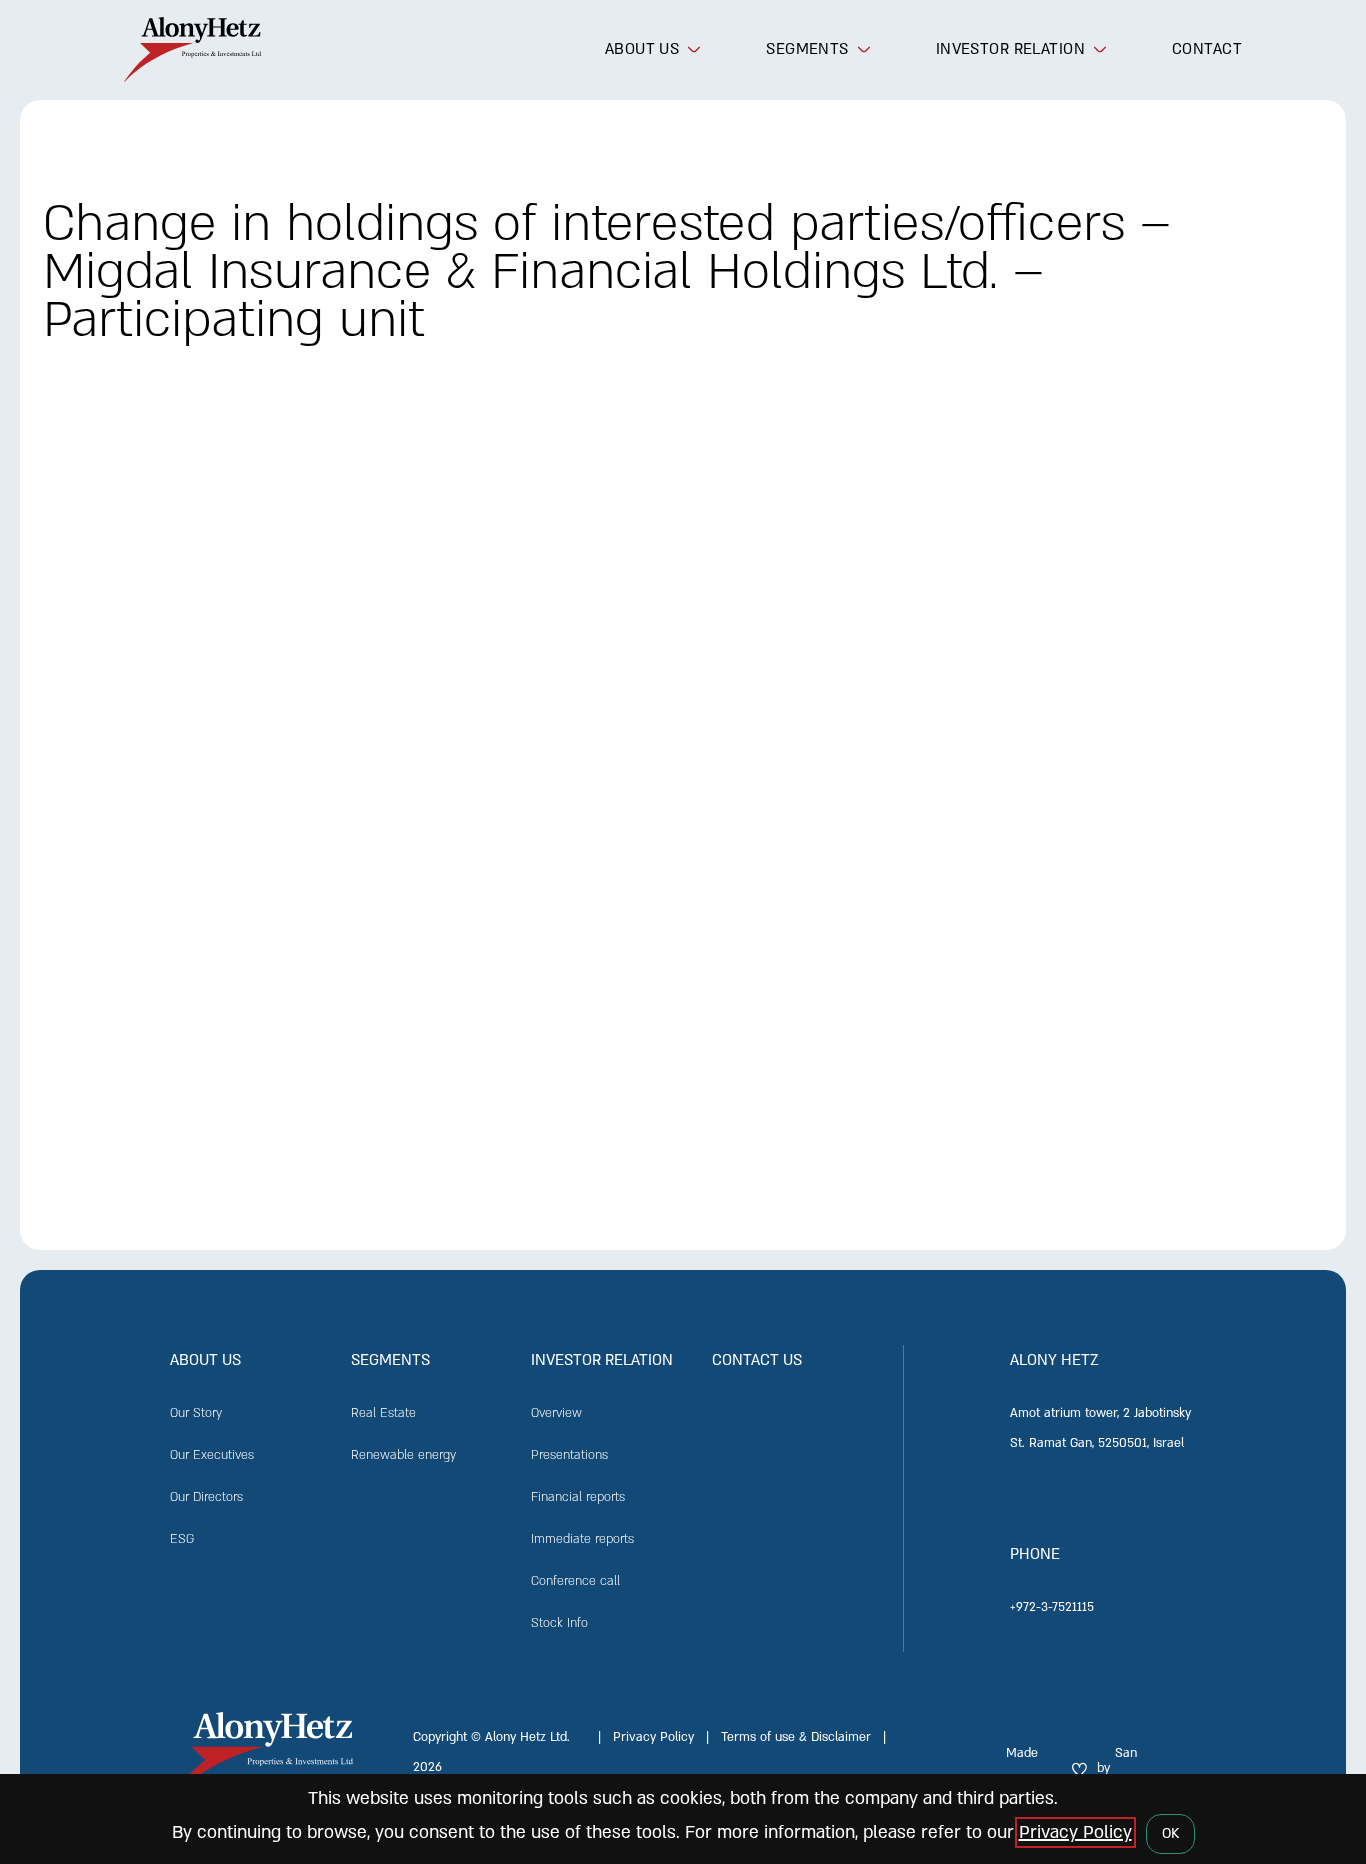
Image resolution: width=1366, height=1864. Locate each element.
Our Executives (212, 1455)
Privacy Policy (653, 1737)
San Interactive (1145, 1768)
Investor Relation (602, 1360)
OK (1170, 1833)
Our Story (196, 1413)
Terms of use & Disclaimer (796, 1737)
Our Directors (206, 1497)
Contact (1207, 49)
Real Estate (383, 1413)
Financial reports (578, 1497)
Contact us (757, 1360)
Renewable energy (403, 1455)
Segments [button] (807, 49)
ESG (182, 1539)
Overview (556, 1413)
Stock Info (559, 1623)
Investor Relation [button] (1010, 49)
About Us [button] (642, 49)
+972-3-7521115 (1052, 1607)
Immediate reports (582, 1539)
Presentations (569, 1455)
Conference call (575, 1581)
